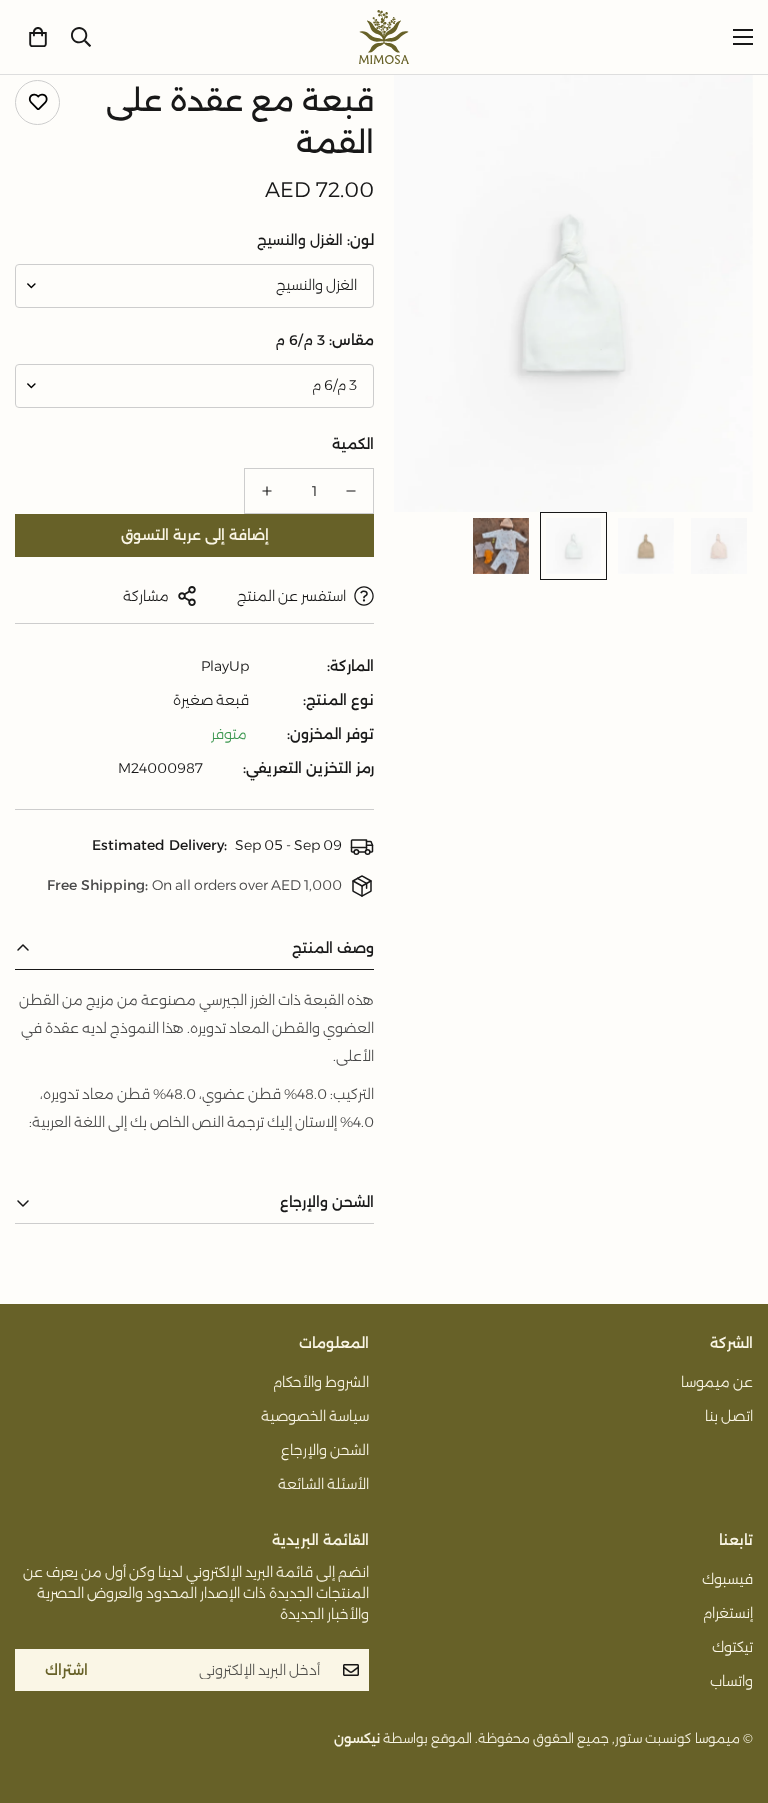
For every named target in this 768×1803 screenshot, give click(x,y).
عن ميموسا (717, 1382)
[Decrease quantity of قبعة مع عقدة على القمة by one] (351, 491)
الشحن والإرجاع (325, 1450)
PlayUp (225, 666)
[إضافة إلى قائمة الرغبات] (37, 102)
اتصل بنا (729, 1416)
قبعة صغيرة (211, 700)
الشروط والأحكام (321, 1382)
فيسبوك (727, 1579)
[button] (38, 37)
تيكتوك (732, 1647)
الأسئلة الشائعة (323, 1484)
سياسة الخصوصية (315, 1416)
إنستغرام (728, 1613)
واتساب (731, 1681)
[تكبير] (436, 117)
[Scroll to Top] (39, 1694)
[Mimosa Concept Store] (384, 37)
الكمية (353, 444)
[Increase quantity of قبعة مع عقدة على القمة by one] (267, 491)
